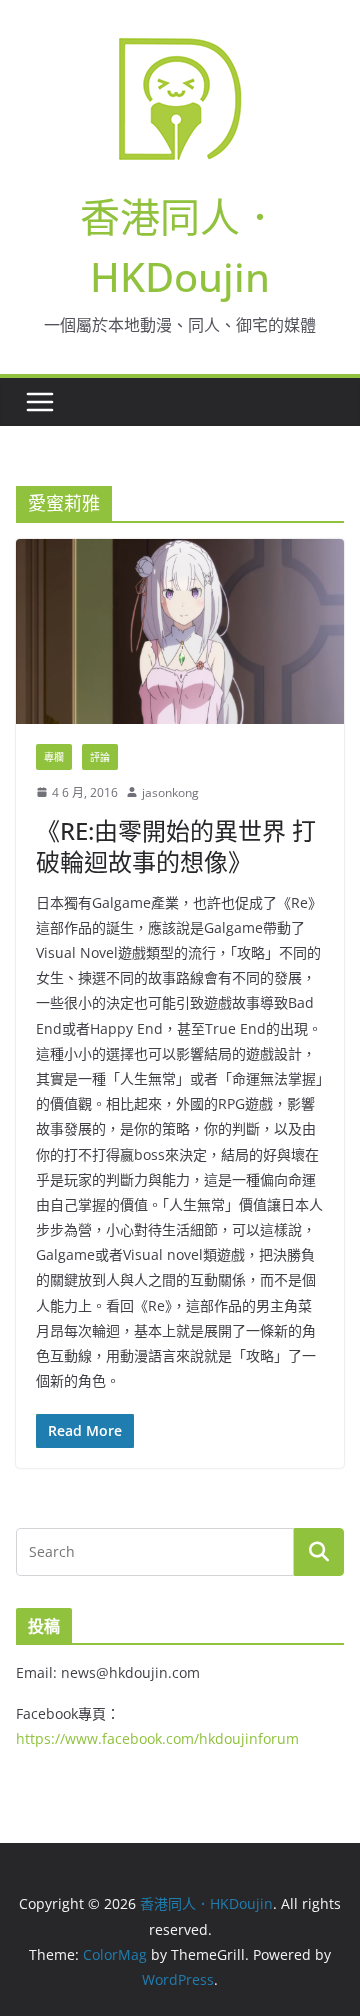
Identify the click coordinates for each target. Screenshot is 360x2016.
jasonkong (170, 792)
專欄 (54, 757)
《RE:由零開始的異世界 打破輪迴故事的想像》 (176, 846)
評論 (100, 757)
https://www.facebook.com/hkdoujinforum (157, 1738)
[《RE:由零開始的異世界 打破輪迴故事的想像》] (180, 631)
